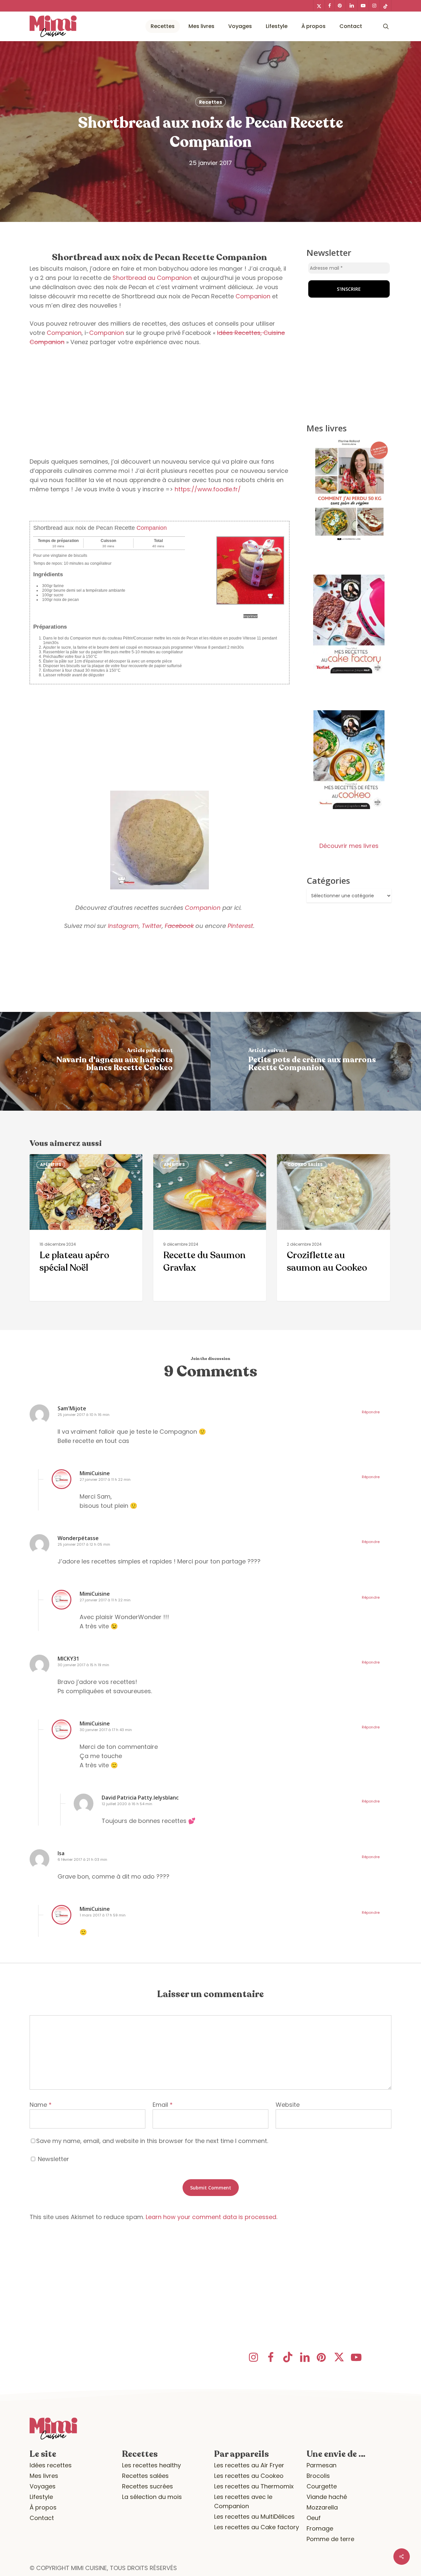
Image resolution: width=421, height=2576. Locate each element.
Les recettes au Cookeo (249, 2476)
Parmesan (322, 2465)
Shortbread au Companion (152, 278)
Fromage (320, 2528)
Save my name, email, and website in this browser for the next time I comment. (152, 2141)
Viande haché (327, 2497)
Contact (42, 2518)
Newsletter (53, 2159)
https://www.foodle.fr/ (208, 489)
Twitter (152, 926)
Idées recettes (51, 2465)
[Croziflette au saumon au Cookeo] (333, 1228)
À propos (43, 2507)
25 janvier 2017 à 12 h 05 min (84, 1544)
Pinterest (240, 926)
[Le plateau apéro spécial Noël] (86, 1228)
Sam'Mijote (72, 1408)
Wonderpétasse (78, 1538)
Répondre (371, 1412)
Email (163, 2105)
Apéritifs (51, 1165)
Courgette (322, 2486)
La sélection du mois (152, 2497)
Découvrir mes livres (349, 846)
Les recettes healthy (151, 2465)
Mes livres (44, 2476)
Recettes (210, 102)
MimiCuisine (95, 1473)
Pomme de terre (330, 2539)
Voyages (43, 2486)
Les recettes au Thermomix (254, 2486)
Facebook (179, 926)
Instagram (123, 926)
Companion (253, 296)
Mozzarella (322, 2507)
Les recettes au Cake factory (257, 2527)
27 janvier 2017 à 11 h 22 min (105, 1479)
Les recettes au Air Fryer (249, 2465)
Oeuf (314, 2518)
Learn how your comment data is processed (211, 2217)
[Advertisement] (160, 402)
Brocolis (318, 2476)
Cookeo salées (305, 1165)
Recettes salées (145, 2476)
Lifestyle (41, 2497)
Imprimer (250, 616)
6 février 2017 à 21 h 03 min (82, 1859)
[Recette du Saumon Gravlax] (210, 1228)
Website (288, 2105)
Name (41, 2105)
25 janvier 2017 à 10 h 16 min (84, 1415)
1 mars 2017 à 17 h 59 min (103, 1915)
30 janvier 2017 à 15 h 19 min (83, 1665)
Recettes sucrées (148, 2486)
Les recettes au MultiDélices (254, 2517)
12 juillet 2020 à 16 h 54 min (127, 1804)
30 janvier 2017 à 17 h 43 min (106, 1730)
